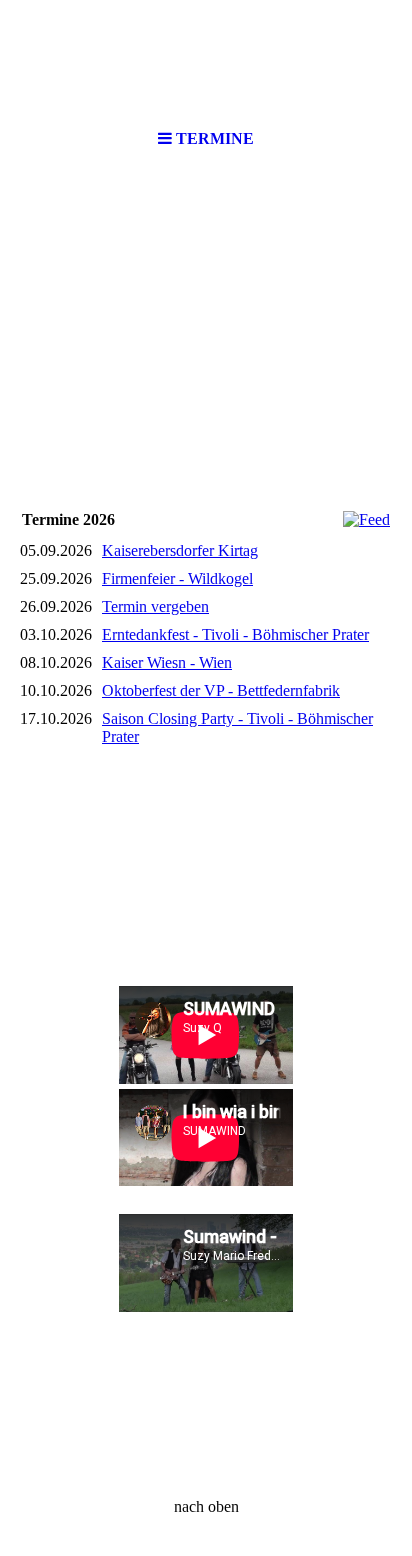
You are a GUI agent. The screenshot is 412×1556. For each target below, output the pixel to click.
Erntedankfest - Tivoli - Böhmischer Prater (235, 634)
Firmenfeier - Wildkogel (177, 578)
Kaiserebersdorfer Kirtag (180, 550)
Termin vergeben (155, 606)
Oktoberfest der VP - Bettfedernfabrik (221, 690)
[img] (206, 60)
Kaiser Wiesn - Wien (167, 662)
